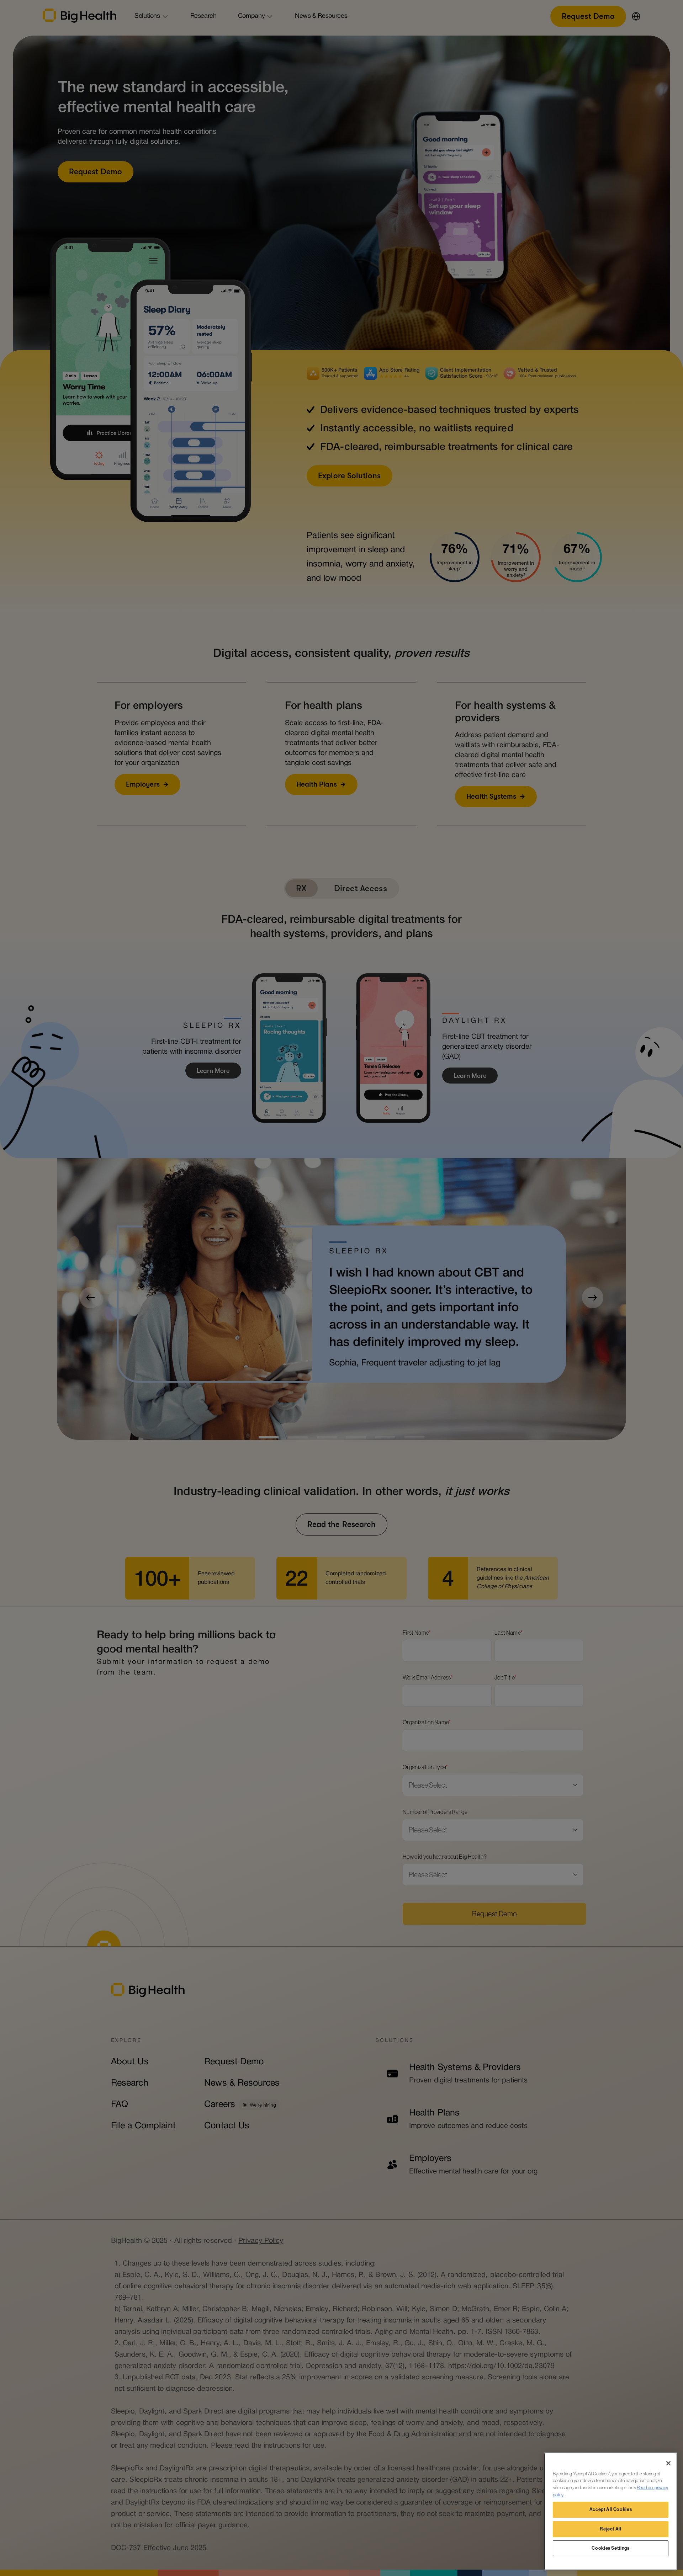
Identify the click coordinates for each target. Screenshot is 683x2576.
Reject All (611, 2529)
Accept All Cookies (611, 2510)
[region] (611, 2511)
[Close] (668, 2463)
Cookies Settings (611, 2548)
